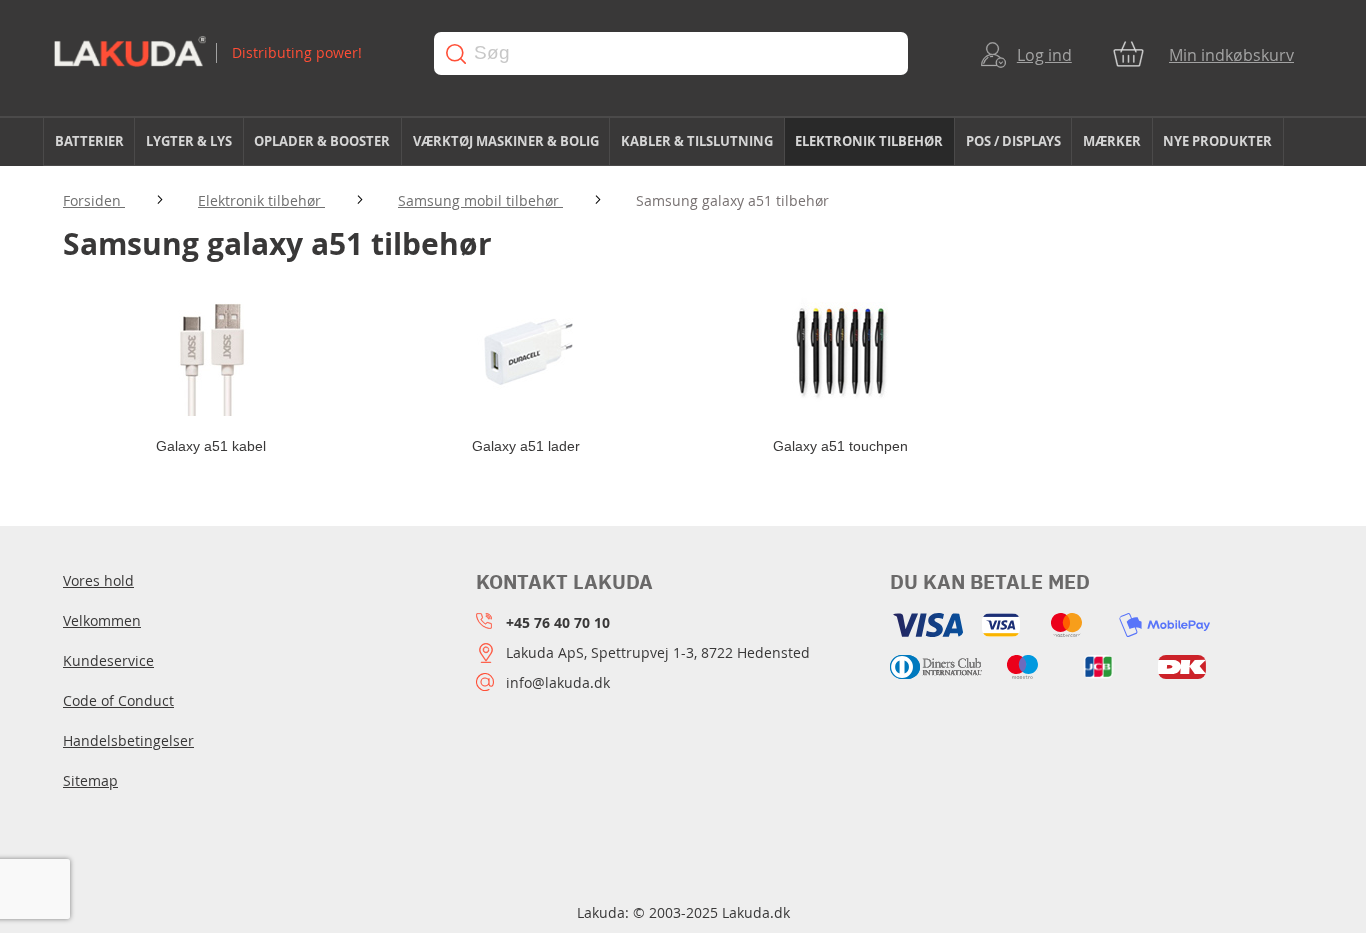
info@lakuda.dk (558, 682)
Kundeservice (108, 660)
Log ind (1044, 55)
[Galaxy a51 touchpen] (840, 351)
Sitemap (90, 780)
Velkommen (102, 620)
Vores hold (98, 580)
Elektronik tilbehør (261, 200)
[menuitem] (89, 141)
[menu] (683, 142)
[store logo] (224, 53)
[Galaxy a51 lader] (525, 351)
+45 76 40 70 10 (558, 622)
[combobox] (671, 53)
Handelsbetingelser (128, 740)
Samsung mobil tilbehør (480, 200)
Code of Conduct (118, 700)
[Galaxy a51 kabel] (210, 351)
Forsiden (94, 200)
